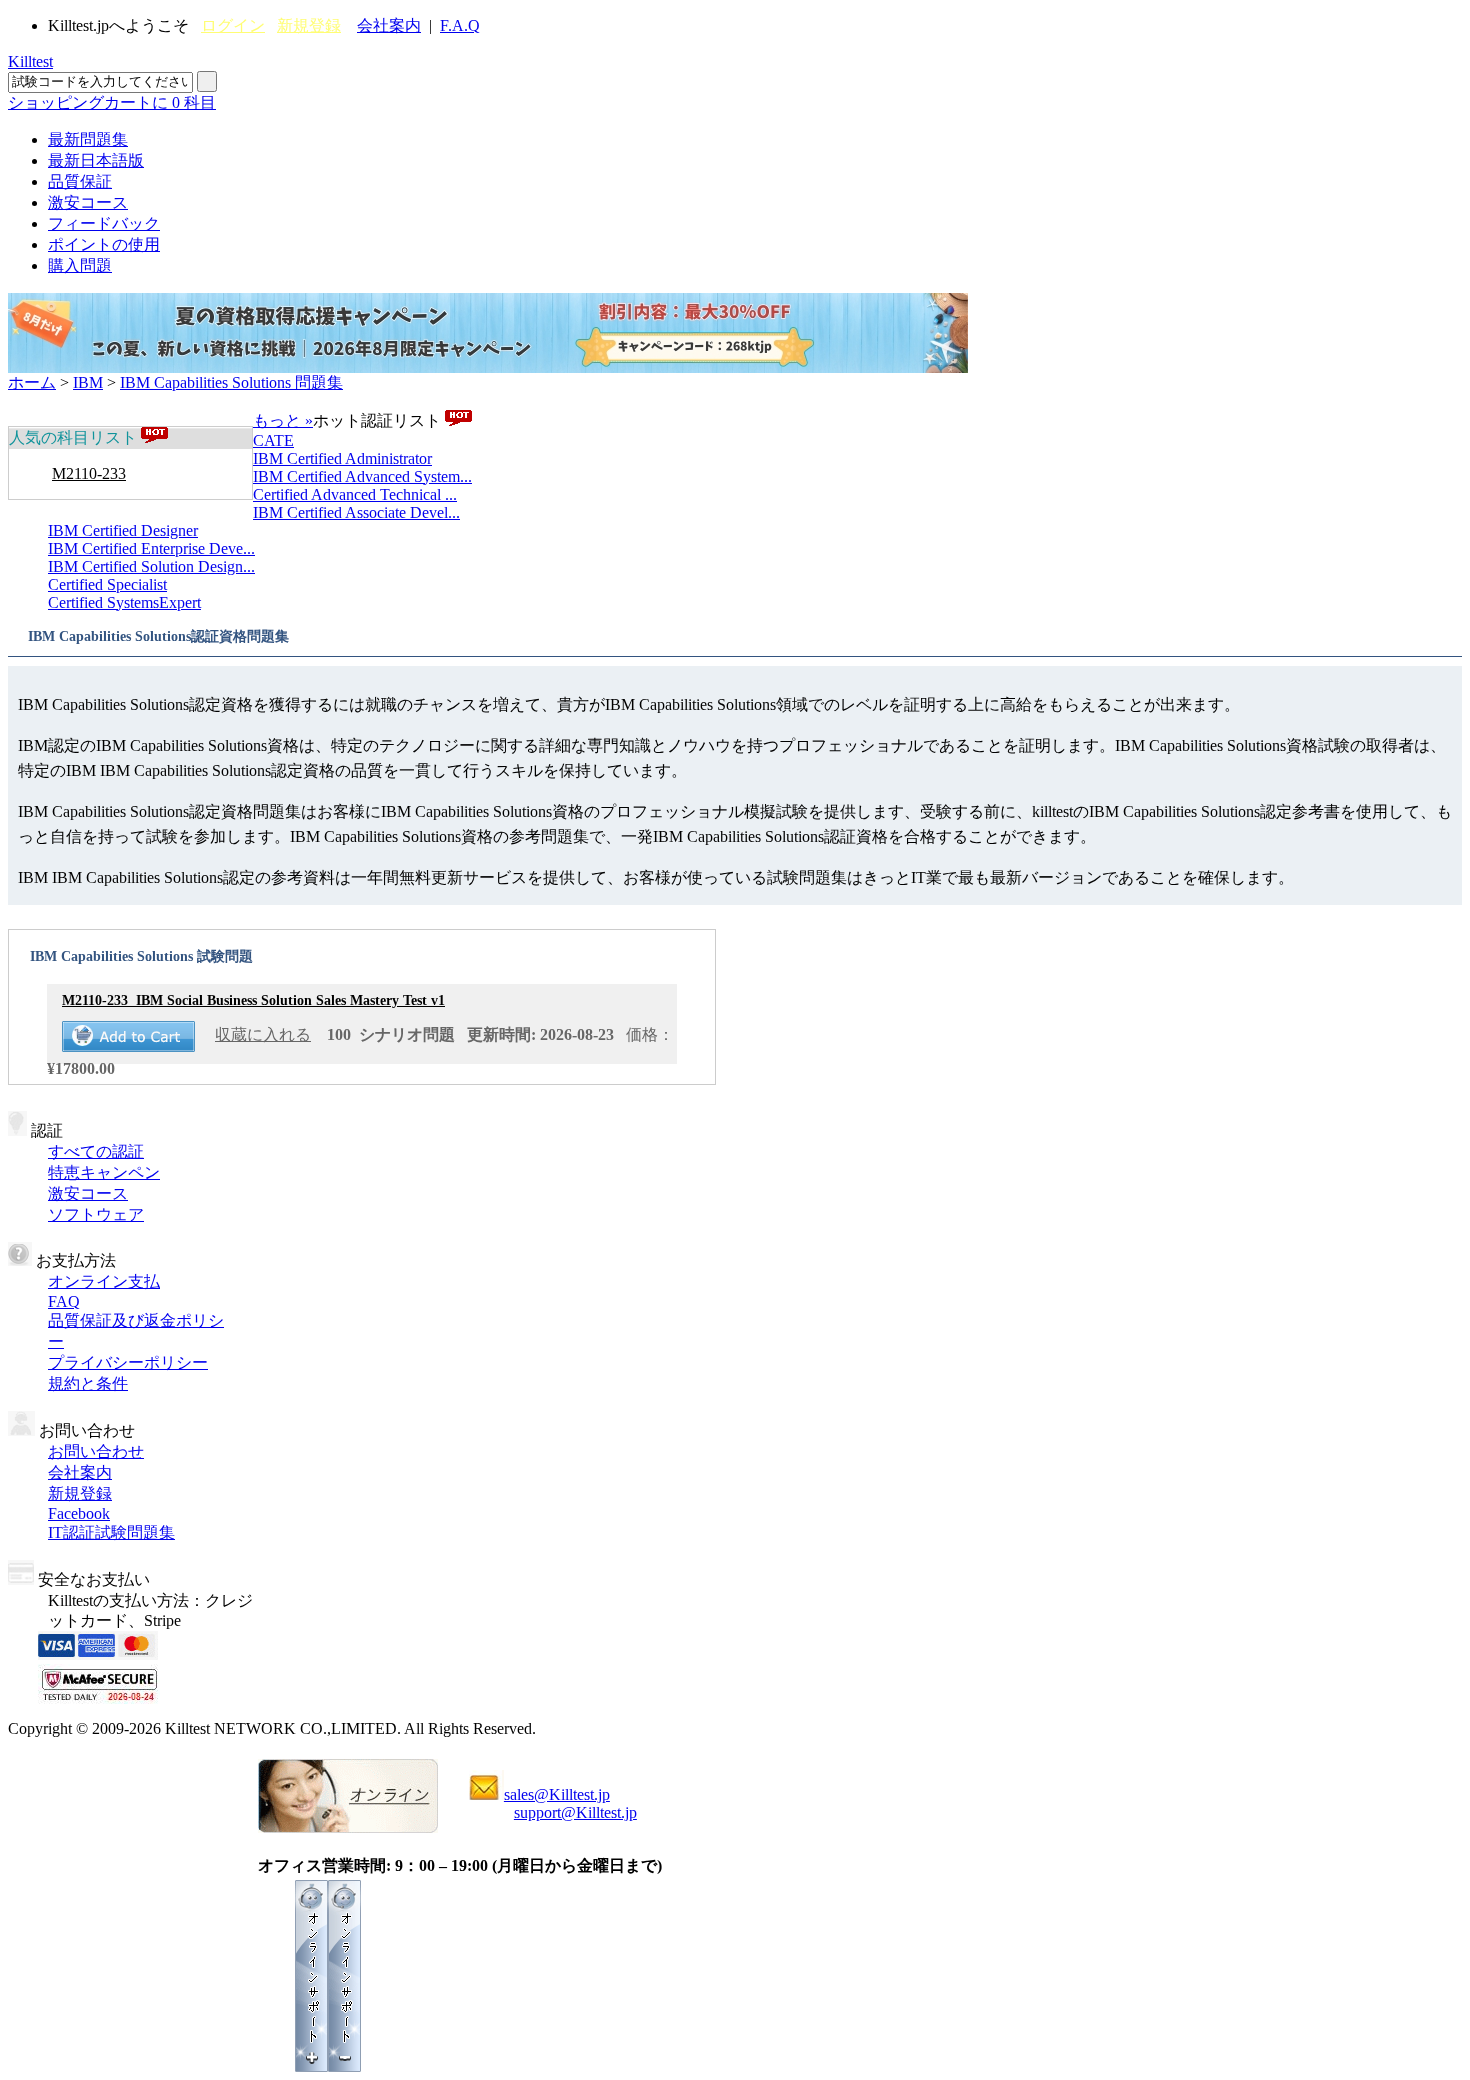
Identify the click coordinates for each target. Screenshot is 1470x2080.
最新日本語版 (96, 160)
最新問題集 (88, 139)
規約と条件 (88, 1383)
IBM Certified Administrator (342, 458)
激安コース (88, 202)
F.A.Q (460, 25)
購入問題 (80, 265)
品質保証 (80, 181)
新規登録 (309, 25)
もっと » (283, 420)
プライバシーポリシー (128, 1362)
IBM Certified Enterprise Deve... (151, 548)
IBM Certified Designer (123, 530)
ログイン (233, 25)
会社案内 (389, 25)
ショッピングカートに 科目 (112, 102)
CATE (273, 440)
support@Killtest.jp (575, 1812)
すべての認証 (96, 1151)
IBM (88, 382)
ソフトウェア (96, 1214)
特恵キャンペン (104, 1172)
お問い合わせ (96, 1451)
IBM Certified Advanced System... (362, 476)
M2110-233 (89, 473)
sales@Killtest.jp (557, 1794)
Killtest (30, 61)
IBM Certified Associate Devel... (356, 512)
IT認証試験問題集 (111, 1532)
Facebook (79, 1513)
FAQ (64, 1301)
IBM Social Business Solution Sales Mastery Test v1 (253, 1000)
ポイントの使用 (104, 244)
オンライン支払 (104, 1281)
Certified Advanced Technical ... (355, 494)
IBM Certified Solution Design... (151, 566)
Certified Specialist (107, 584)
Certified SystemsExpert (124, 602)
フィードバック (104, 223)
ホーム (32, 382)
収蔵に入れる (263, 1034)
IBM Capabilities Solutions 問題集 (231, 382)
